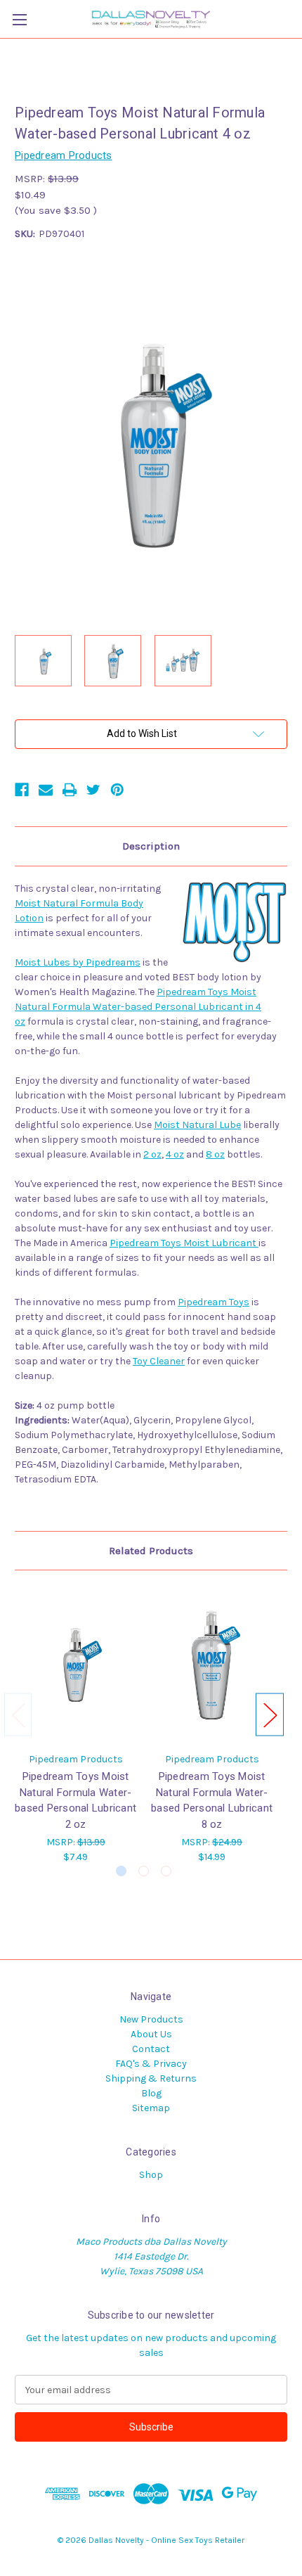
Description (151, 846)
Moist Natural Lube (197, 1125)
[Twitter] (93, 790)
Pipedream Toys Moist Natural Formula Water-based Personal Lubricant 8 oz (212, 1800)
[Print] (70, 790)
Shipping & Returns (151, 2078)
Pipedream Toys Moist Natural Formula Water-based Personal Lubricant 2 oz (75, 1800)
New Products (151, 2019)
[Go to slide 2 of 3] (144, 1871)
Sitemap (151, 2108)
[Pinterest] (117, 790)
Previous (18, 1714)
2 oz (152, 1154)
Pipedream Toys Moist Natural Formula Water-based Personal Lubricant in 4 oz (138, 1007)
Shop (151, 2175)
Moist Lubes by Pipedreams (78, 962)
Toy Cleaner (159, 1361)
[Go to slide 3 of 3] (166, 1871)
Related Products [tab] (151, 1551)
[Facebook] (22, 790)
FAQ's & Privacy (151, 2064)
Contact (151, 2049)
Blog (151, 2093)
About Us (151, 2034)
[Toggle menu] (19, 19)
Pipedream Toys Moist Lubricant (184, 1243)
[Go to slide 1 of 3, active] (121, 1871)
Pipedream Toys (214, 1302)
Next (270, 1714)
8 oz (215, 1154)
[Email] (46, 790)
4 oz (175, 1154)
